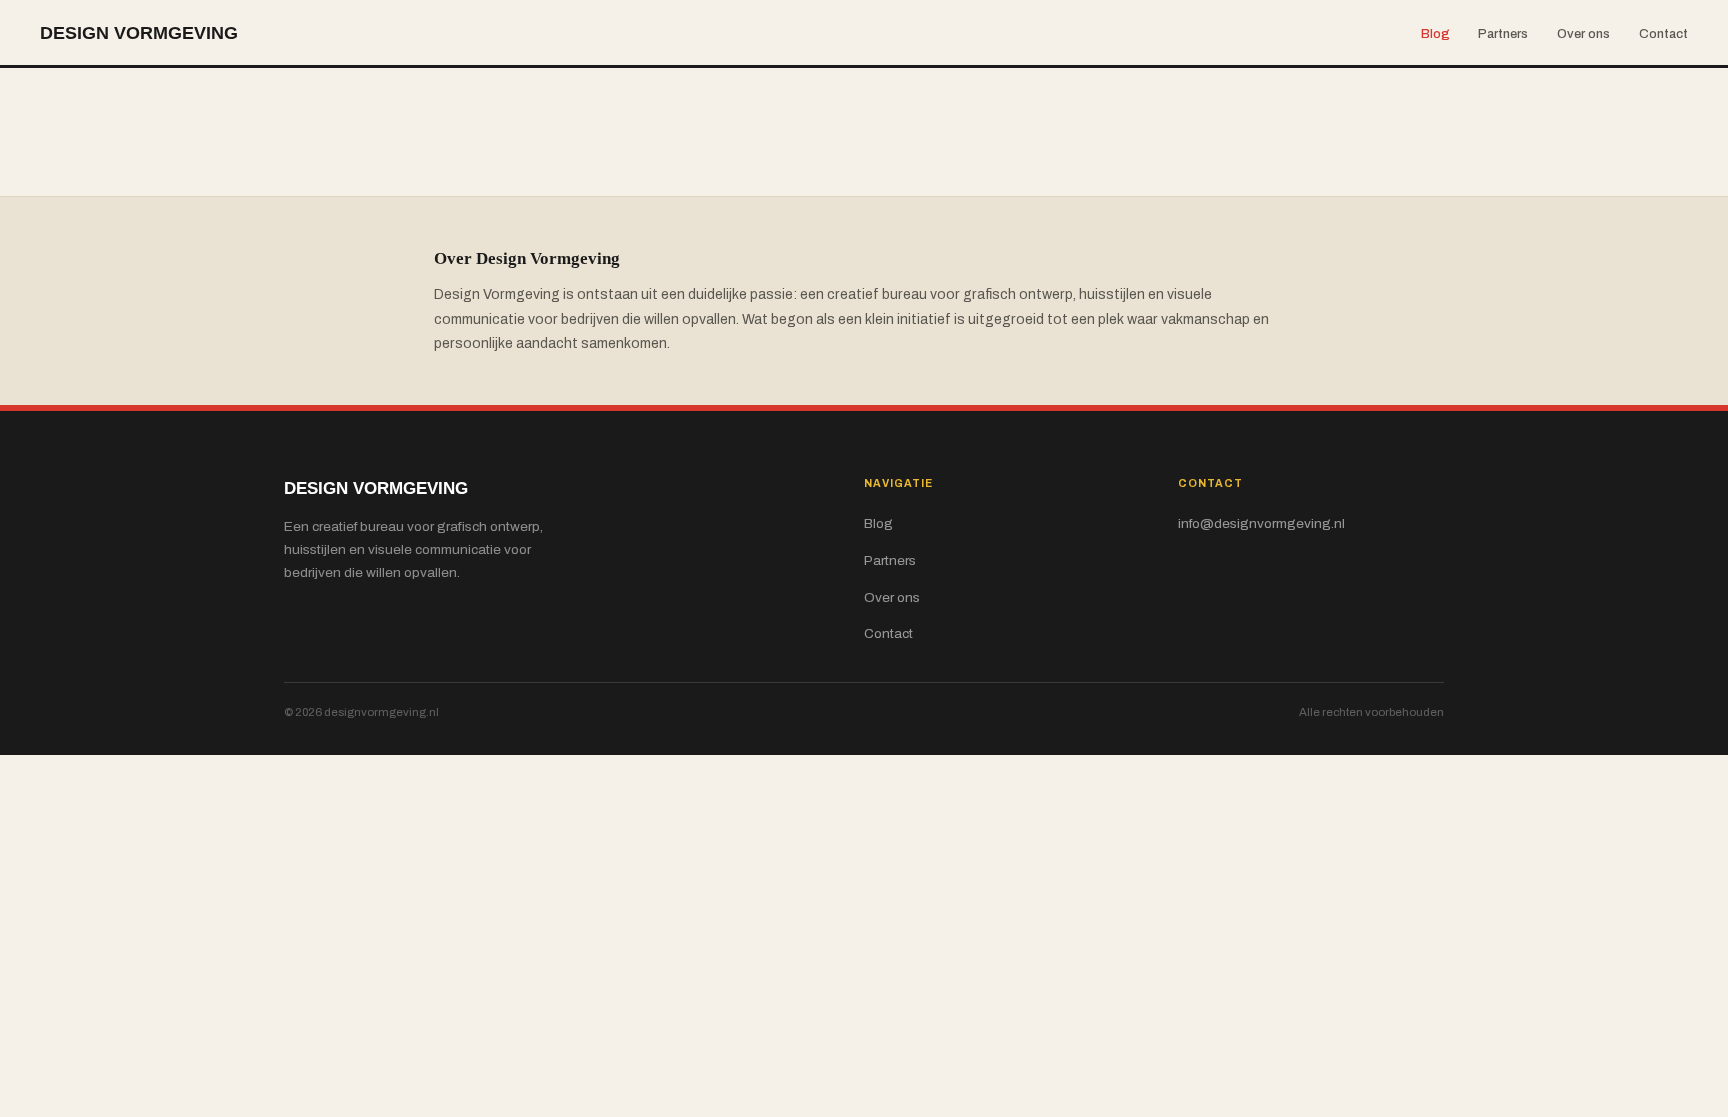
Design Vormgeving (139, 32)
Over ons (1583, 34)
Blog (1435, 34)
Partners (1503, 34)
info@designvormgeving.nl (1261, 523)
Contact (1663, 34)
